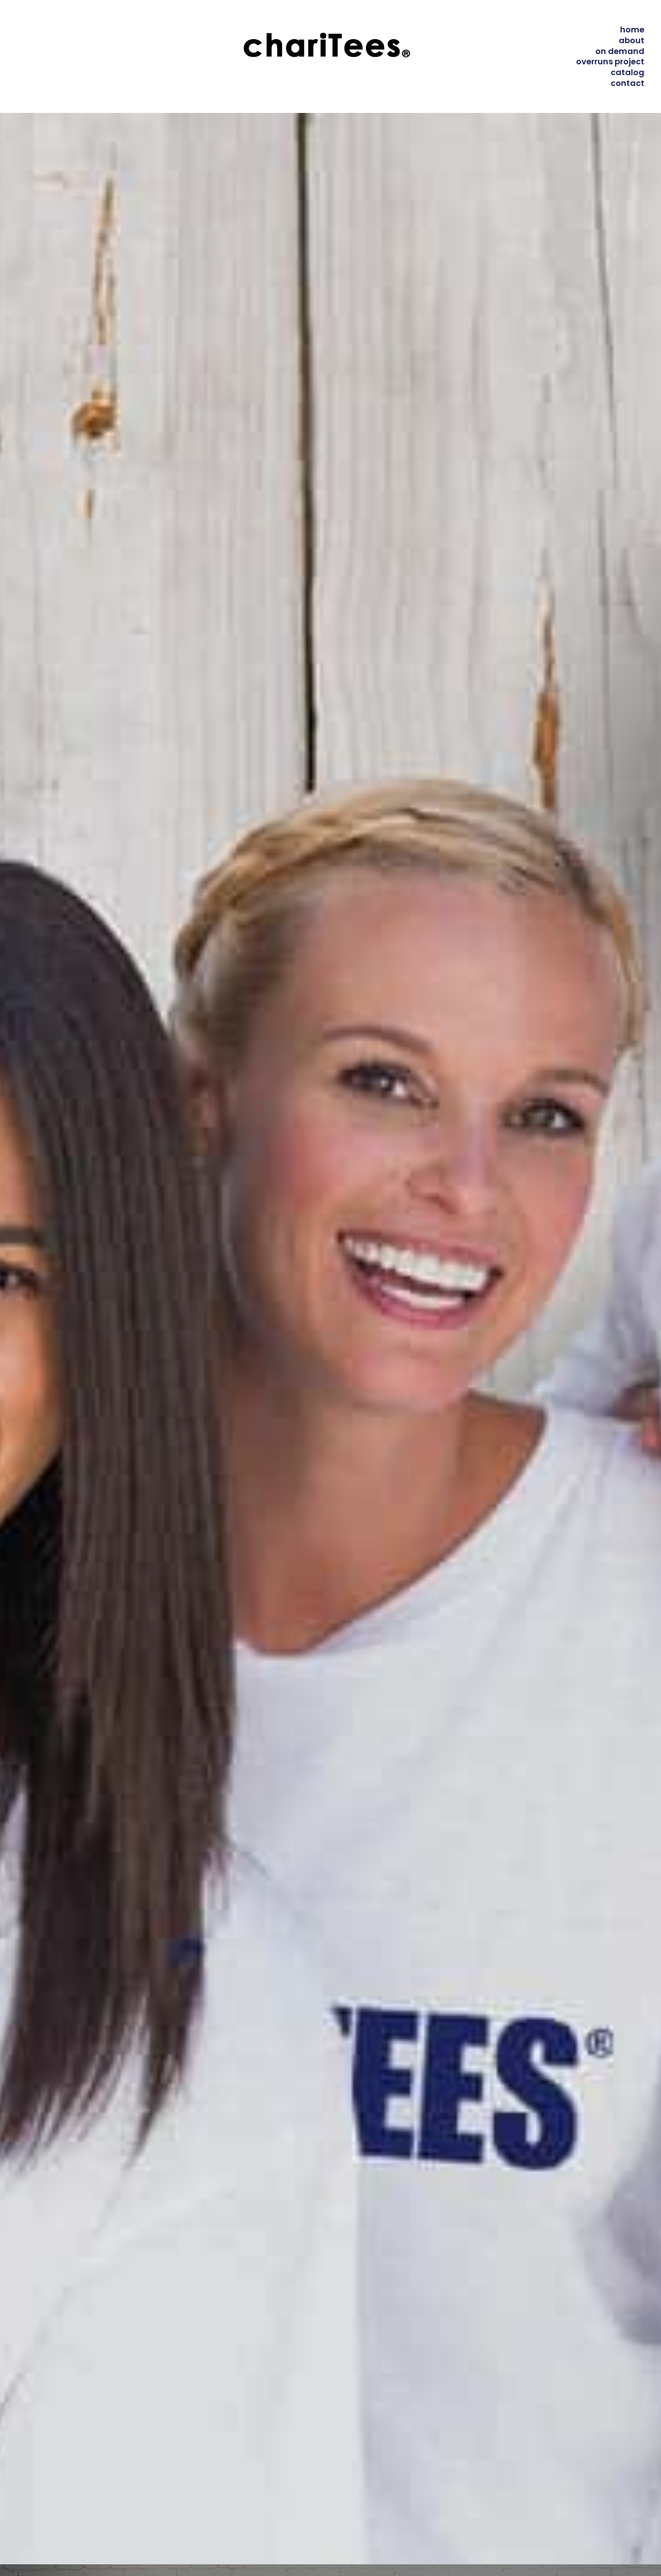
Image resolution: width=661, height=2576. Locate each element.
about (632, 40)
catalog (628, 72)
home (632, 29)
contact (628, 83)
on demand (620, 51)
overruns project (610, 61)
